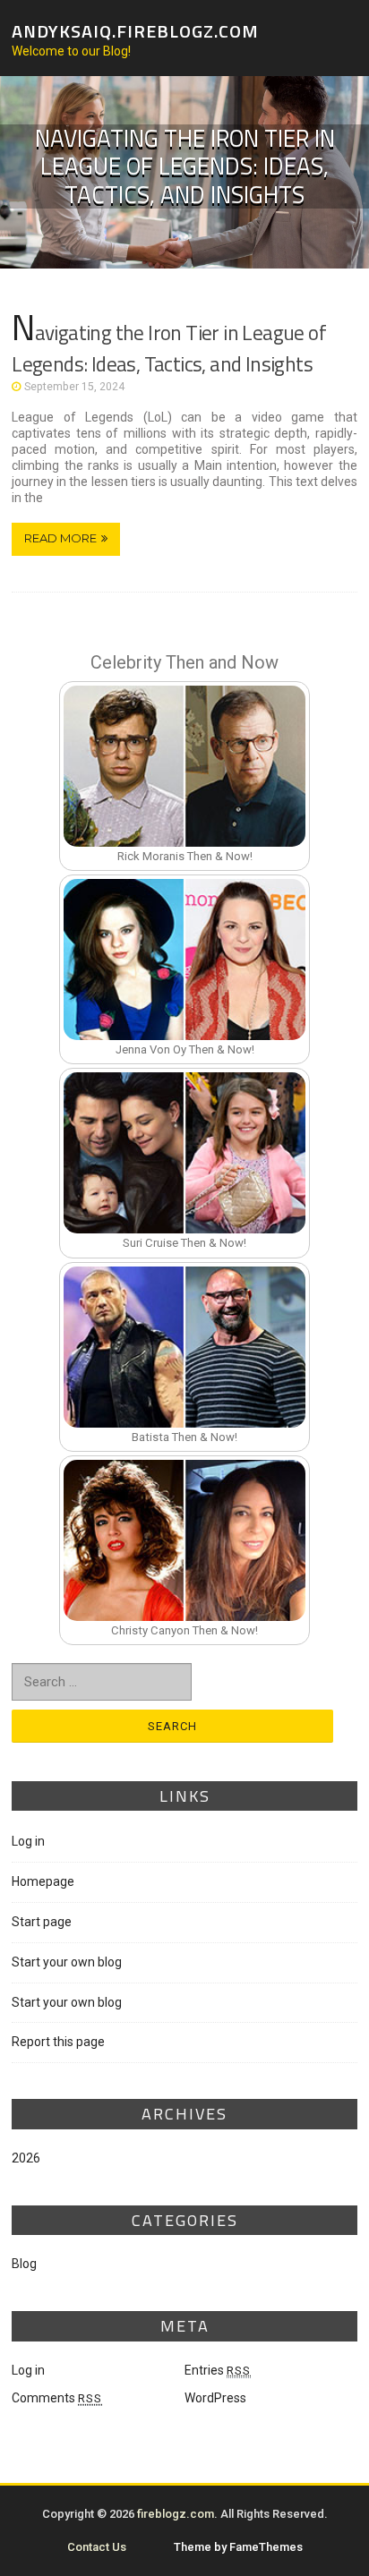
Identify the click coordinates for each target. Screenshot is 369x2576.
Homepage (43, 1881)
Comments (57, 2398)
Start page (42, 1922)
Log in (28, 1841)
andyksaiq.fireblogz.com (135, 30)
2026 (26, 2158)
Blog (24, 2264)
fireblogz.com (176, 2514)
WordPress (215, 2398)
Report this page (58, 2042)
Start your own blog (67, 1962)
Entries (218, 2370)
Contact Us (97, 2547)
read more (60, 538)
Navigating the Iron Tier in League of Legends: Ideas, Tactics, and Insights (169, 348)
